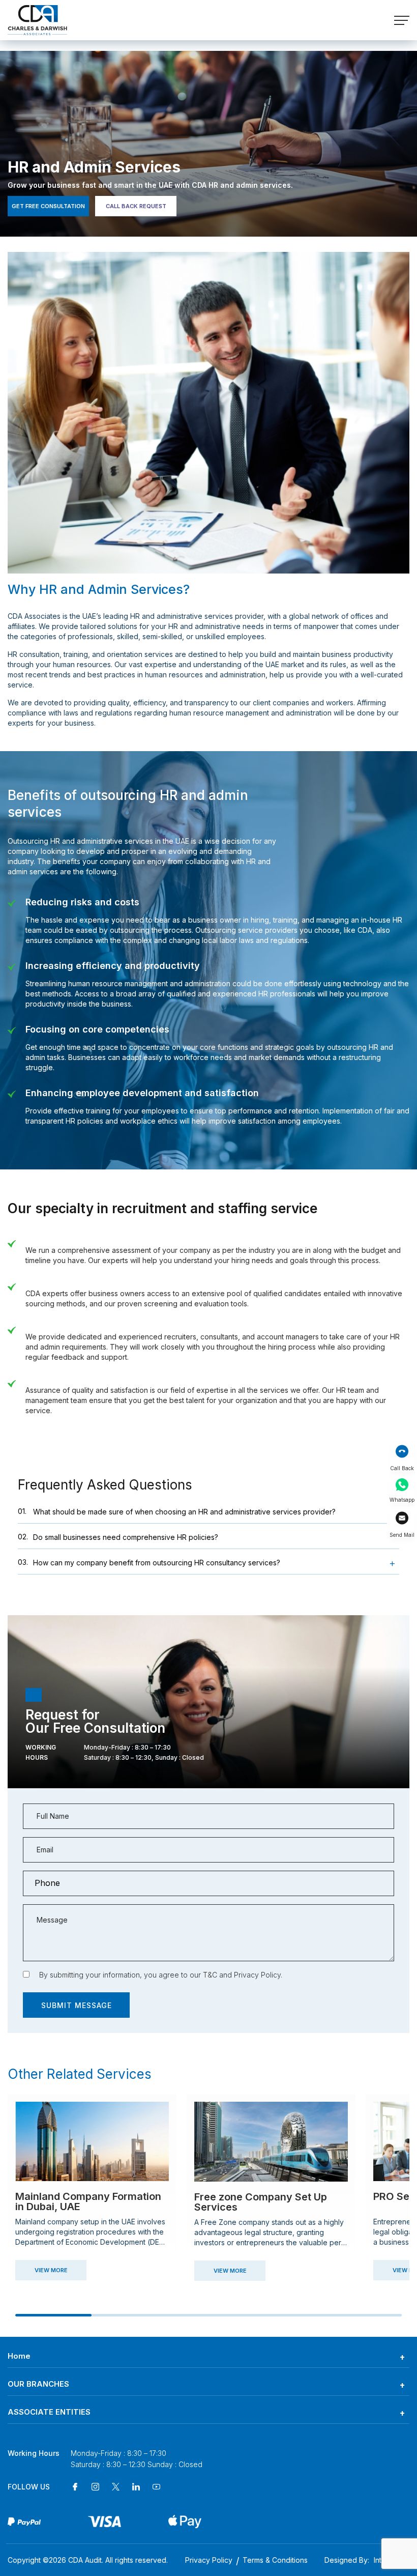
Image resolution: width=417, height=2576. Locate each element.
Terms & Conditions (275, 2560)
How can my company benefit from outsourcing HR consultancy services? (149, 1562)
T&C (210, 1975)
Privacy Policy (257, 1975)
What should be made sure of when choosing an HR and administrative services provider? (177, 1511)
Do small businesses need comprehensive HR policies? (118, 1537)
